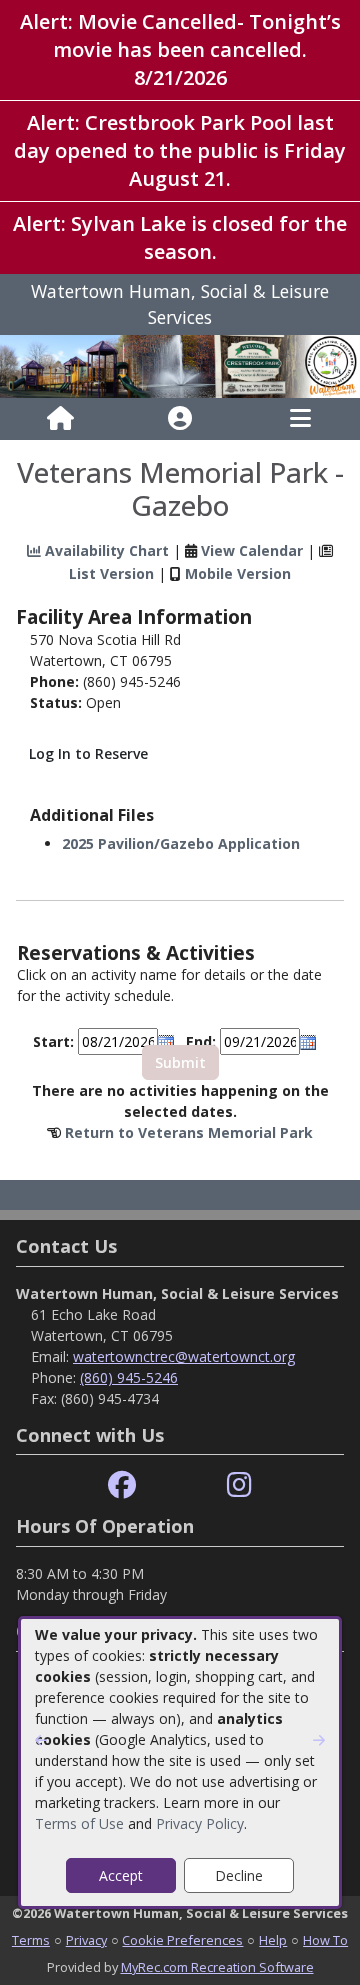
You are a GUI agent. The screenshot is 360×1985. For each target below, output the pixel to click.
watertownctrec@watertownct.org (184, 1356)
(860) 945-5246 (129, 1377)
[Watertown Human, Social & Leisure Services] (180, 364)
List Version (111, 573)
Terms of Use (79, 1823)
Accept (121, 1875)
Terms (31, 1940)
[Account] (180, 419)
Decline (239, 1875)
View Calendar (252, 550)
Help (273, 1940)
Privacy (86, 1940)
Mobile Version (238, 573)
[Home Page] (60, 419)
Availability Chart (105, 550)
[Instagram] (239, 1485)
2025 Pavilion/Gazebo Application (181, 843)
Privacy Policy (200, 1823)
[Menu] (300, 419)
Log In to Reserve (88, 753)
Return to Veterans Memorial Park (189, 1132)
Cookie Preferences (182, 1940)
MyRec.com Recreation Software (217, 1967)
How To (325, 1940)
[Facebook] (122, 1485)
